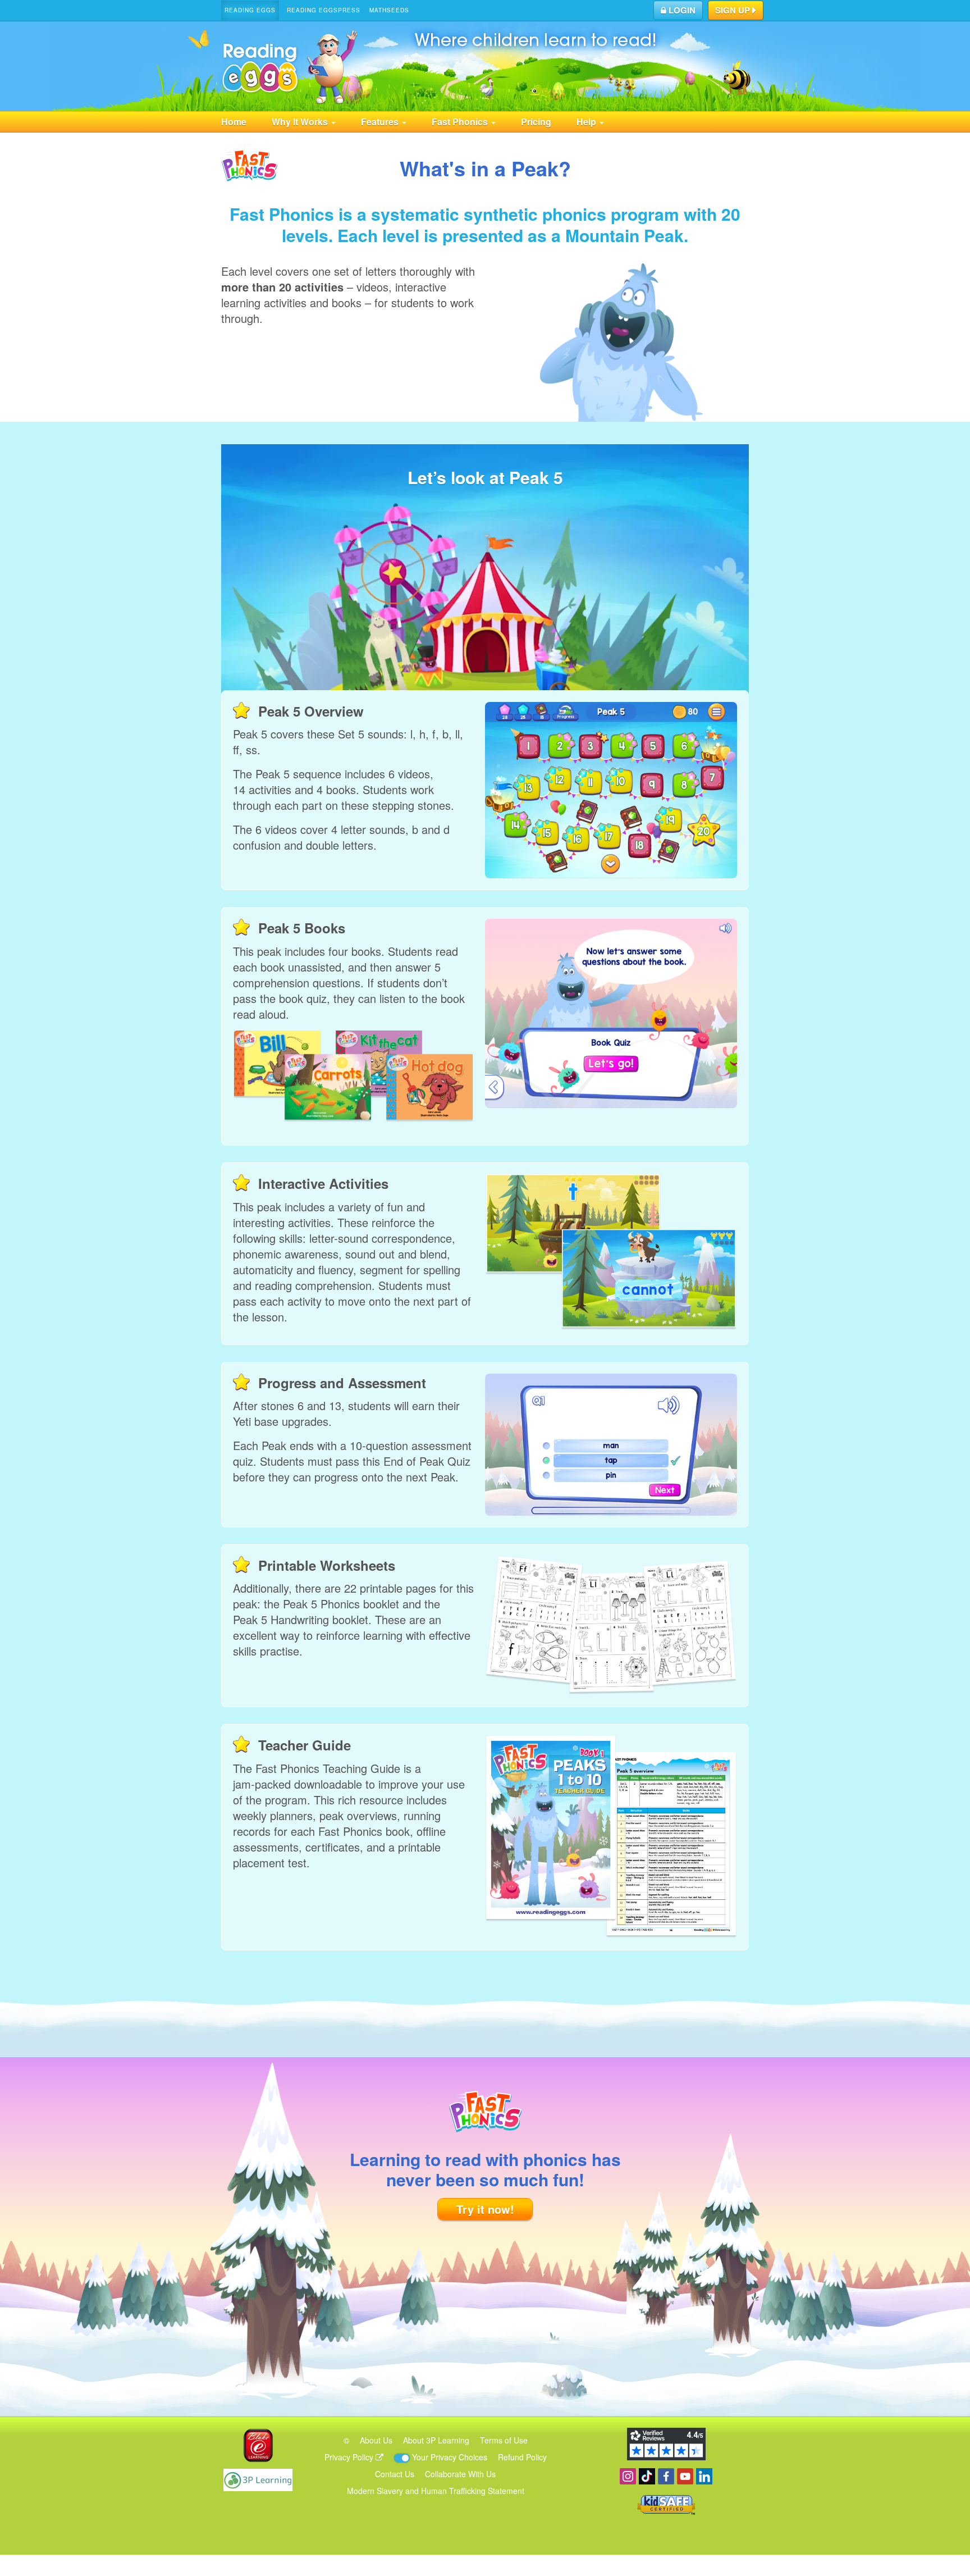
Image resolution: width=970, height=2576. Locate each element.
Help (587, 122)
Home (234, 122)
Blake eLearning (258, 2445)
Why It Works (301, 122)
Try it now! (485, 2209)
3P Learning (258, 2480)
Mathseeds (389, 10)
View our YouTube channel (685, 2476)
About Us (376, 2440)
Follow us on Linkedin (704, 2476)
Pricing (536, 122)
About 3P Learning (436, 2440)
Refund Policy (522, 2457)
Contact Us (395, 2474)
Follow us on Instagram (628, 2476)
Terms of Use (504, 2440)
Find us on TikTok (647, 2476)
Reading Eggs (250, 10)
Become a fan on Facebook (666, 2476)
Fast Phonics (461, 122)
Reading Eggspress (324, 10)
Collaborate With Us (460, 2474)
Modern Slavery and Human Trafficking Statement (436, 2491)
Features (381, 122)
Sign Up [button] (734, 10)
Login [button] (681, 10)
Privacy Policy (350, 2457)
